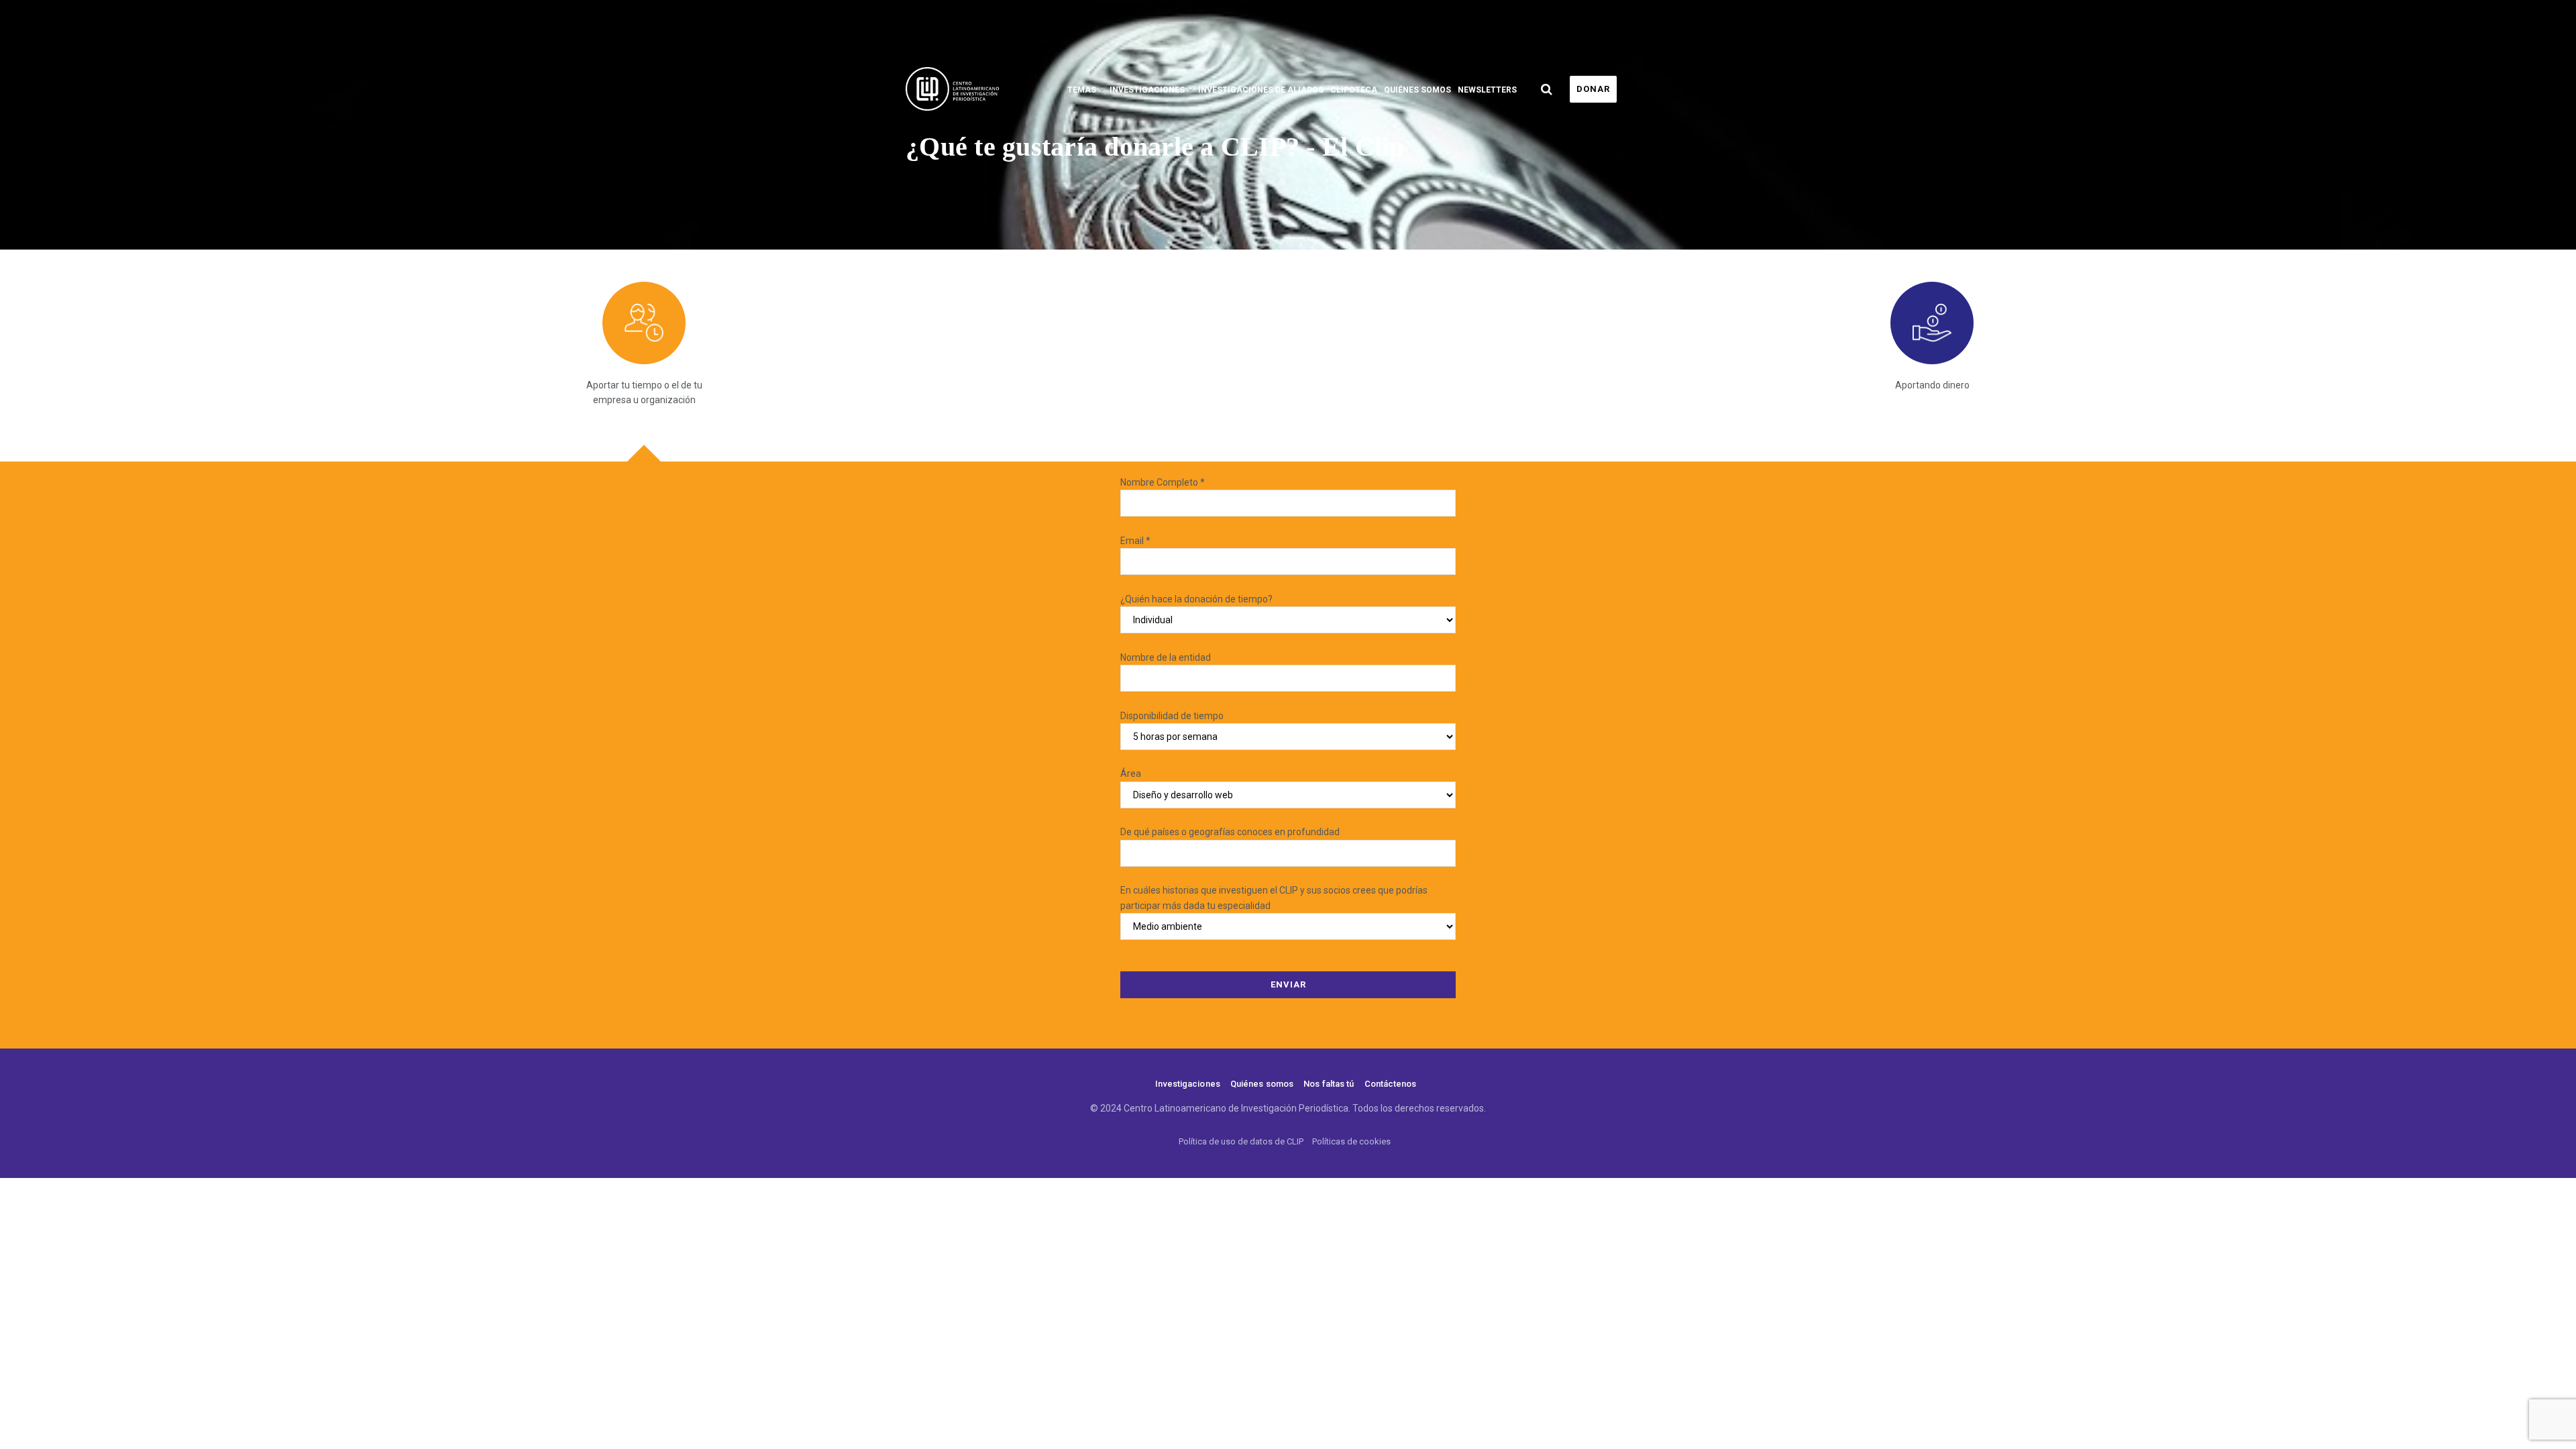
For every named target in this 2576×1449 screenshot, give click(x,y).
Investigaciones (1147, 90)
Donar (1593, 89)
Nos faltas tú (1329, 1084)
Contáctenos (1391, 1084)
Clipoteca (1354, 90)
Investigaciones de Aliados (1261, 90)
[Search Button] (1547, 89)
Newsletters (1487, 90)
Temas (1082, 90)
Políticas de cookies (1351, 1141)
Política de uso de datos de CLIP (1241, 1141)
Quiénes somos (1417, 90)
